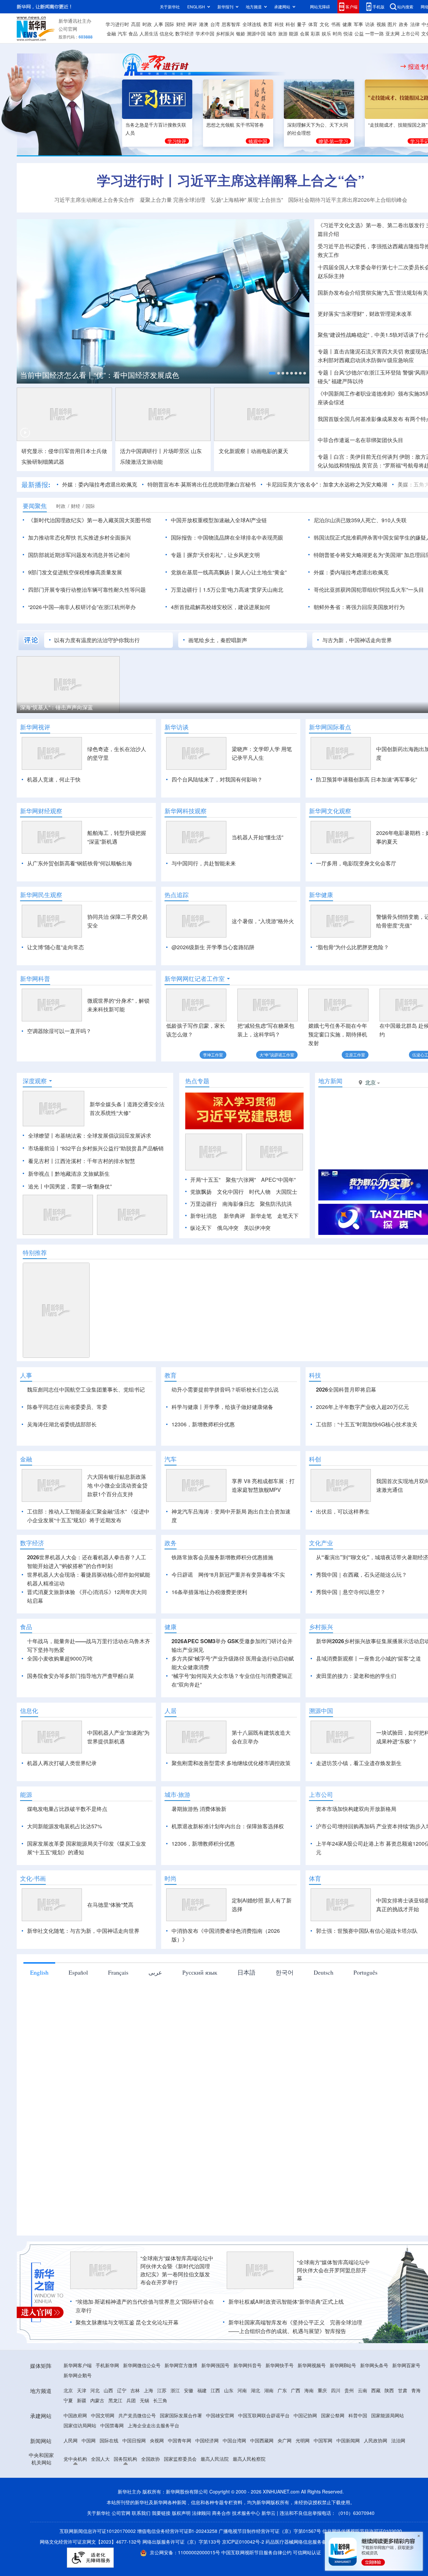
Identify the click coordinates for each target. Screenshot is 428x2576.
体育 (313, 24)
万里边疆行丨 (187, 590)
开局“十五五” (205, 1180)
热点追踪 (177, 895)
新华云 (269, 2513)
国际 (170, 24)
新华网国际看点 (330, 727)
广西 (296, 2390)
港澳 (204, 24)
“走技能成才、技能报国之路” (398, 125)
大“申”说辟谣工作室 (277, 1055)
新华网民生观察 (41, 895)
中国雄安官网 (220, 2415)
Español (78, 1972)
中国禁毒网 (112, 2425)
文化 (324, 24)
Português (365, 1972)
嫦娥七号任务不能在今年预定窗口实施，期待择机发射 (338, 1034)
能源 (294, 33)
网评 (192, 24)
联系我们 (141, 2513)
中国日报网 (134, 2440)
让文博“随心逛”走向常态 (56, 947)
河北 (95, 2390)
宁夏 (68, 2400)
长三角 (160, 2400)
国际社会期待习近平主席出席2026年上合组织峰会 (348, 200)
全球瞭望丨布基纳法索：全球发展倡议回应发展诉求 (90, 1135)
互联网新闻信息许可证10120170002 (98, 2531)
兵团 (131, 2400)
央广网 (285, 2440)
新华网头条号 (374, 2365)
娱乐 (326, 33)
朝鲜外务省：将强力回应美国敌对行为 (359, 607)
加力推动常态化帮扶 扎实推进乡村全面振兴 (80, 537)
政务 (404, 24)
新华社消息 (204, 1216)
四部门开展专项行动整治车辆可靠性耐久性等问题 (87, 590)
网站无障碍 (320, 7)
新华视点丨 (41, 1174)
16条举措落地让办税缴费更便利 (209, 1592)
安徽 (189, 2390)
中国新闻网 (348, 2440)
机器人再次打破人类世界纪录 (62, 1763)
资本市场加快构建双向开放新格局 (356, 1809)
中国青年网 (180, 2440)
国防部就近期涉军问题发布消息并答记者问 (79, 555)
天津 (82, 2390)
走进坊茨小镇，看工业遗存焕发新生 (359, 1763)
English (39, 1972)
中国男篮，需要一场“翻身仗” (78, 1186)
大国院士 (287, 1192)
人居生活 (149, 33)
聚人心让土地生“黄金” (261, 572)
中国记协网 (305, 2415)
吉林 (135, 2390)
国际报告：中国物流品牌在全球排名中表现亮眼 (227, 537)
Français (118, 1972)
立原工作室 (355, 1055)
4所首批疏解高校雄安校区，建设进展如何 (221, 607)
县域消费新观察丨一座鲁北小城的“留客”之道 (368, 1658)
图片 (392, 24)
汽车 (122, 33)
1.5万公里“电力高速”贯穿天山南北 (243, 590)
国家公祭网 (333, 2415)
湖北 (255, 2390)
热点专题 (197, 1081)
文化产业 (321, 1543)
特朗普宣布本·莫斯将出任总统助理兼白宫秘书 (202, 484)
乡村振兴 (225, 33)
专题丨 (326, 351)
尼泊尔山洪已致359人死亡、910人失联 (360, 520)
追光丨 (36, 1186)
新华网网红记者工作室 (195, 979)
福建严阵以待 (347, 381)
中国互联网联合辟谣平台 (264, 2415)
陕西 (389, 2390)
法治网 (398, 2440)
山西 (108, 2390)
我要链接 (161, 2513)
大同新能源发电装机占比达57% (65, 1826)
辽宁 (122, 2390)
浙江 (175, 2390)
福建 (202, 2390)
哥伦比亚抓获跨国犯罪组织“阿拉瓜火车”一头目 (369, 590)
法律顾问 (201, 2513)
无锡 (144, 2400)
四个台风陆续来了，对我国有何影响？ (217, 779)
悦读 (348, 33)
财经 (181, 24)
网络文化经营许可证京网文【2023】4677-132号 (90, 2542)
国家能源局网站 (388, 2415)
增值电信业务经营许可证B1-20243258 (177, 2531)
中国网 (89, 2440)
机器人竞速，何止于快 (54, 779)
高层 (136, 24)
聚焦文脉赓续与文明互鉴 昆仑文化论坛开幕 (127, 2322)
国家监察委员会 (180, 2459)
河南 (242, 2390)
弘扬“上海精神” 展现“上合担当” (247, 200)
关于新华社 (170, 7)
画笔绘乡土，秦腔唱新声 (218, 640)
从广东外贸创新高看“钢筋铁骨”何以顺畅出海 (80, 863)
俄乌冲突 (228, 1228)
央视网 (157, 2440)
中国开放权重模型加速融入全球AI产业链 (219, 520)
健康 (347, 24)
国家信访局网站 (80, 2425)
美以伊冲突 (257, 1228)
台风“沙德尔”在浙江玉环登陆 (367, 372)
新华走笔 (261, 1216)
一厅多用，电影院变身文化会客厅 (356, 863)
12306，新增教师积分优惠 (203, 1424)
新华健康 (321, 895)
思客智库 (231, 24)
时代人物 (260, 1192)
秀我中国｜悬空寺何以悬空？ (351, 1592)
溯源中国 (256, 33)
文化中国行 (230, 1192)
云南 (362, 2390)
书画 (336, 24)
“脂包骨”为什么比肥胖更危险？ (352, 947)
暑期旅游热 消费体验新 (199, 1809)
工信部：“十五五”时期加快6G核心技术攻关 (367, 1424)
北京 (68, 2390)
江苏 (162, 2390)
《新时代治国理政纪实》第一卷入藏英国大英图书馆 (90, 520)
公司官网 (68, 29)
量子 (302, 24)
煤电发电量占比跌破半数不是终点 (67, 1809)
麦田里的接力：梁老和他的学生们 (356, 1676)
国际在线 (109, 2440)
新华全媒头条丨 (108, 1104)
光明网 (303, 2440)
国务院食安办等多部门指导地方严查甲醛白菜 (81, 1676)
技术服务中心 (246, 2513)
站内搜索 (405, 7)
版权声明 (181, 2513)
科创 (290, 24)
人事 (158, 24)
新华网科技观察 (186, 811)
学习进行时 (117, 24)
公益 (359, 33)
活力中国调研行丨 (141, 451)
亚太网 (393, 33)
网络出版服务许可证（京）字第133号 (182, 2542)
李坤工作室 (213, 1055)
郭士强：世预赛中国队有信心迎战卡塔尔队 (367, 1931)
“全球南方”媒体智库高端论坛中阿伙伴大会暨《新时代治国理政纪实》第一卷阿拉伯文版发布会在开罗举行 (177, 2270)
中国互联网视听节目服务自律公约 (257, 2552)
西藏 (376, 2390)
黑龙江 (115, 2400)
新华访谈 (177, 727)
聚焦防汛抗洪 (276, 1204)
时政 (147, 24)
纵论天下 (201, 1228)
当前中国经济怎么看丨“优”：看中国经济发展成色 (100, 375)
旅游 (283, 33)
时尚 (337, 33)
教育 (268, 24)
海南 (309, 2390)
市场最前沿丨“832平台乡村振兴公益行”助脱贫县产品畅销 (96, 1148)
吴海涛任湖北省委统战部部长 (62, 1424)
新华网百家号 (406, 2365)
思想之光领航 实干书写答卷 (235, 125)
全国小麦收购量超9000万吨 (60, 1658)
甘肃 (403, 2390)
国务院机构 (125, 2459)
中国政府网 (75, 2415)
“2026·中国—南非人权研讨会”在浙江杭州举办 (82, 607)
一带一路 (374, 33)
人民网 (71, 2440)
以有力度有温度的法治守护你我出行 (97, 640)
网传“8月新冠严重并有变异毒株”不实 (242, 1575)
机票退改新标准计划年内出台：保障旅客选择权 (228, 1826)
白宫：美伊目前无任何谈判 (366, 457)
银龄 (241, 33)
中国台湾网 (234, 2440)
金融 (111, 33)
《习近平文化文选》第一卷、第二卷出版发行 (371, 225)
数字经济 (185, 33)
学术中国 (205, 33)
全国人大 (100, 2459)
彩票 (315, 33)
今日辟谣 (182, 1575)
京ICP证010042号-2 (243, 2542)
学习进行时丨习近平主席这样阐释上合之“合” (231, 180)
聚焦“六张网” (241, 1180)
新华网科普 (35, 979)
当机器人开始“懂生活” (257, 837)
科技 (279, 24)
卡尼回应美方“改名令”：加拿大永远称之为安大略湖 (327, 484)
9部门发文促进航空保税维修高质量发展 (75, 572)
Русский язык (200, 1972)
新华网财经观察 (41, 811)
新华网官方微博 (181, 2365)
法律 (415, 24)
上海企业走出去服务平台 (153, 2425)
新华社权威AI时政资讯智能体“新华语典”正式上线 (286, 2302)
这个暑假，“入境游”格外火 (263, 921)
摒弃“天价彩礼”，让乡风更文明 (223, 555)
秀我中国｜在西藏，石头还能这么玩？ (361, 1575)
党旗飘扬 (201, 1192)
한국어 (285, 1972)
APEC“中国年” (278, 1180)
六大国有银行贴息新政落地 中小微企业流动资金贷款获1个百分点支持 (117, 1485)
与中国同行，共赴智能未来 (204, 863)
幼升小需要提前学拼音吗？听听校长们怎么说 (225, 1389)
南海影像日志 (238, 1204)
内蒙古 (97, 2400)
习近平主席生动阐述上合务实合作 (94, 200)
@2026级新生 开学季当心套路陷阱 (213, 947)
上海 (148, 2390)
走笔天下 (288, 1216)
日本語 (246, 1972)
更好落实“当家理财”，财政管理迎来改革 (365, 314)
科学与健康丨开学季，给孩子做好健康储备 (222, 1407)
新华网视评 (35, 727)
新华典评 (234, 1216)
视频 (381, 24)
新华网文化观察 (330, 811)
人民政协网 (376, 2440)
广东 (282, 2390)
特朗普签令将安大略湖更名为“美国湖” (358, 555)
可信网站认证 (307, 2552)
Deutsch (324, 1972)
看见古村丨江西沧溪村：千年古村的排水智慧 (82, 1161)
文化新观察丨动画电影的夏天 (253, 451)
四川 (336, 2390)
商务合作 (221, 2513)
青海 (416, 2390)
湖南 (269, 2390)
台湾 (215, 24)
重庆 (322, 2390)
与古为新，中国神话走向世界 (357, 640)
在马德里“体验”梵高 (110, 1905)
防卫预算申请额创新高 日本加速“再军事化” (366, 779)
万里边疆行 (204, 1204)
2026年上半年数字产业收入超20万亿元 (362, 1407)
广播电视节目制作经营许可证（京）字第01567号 (270, 2531)
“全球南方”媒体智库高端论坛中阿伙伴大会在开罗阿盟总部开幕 (333, 2270)
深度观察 (35, 1081)
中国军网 (323, 2440)
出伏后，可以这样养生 (343, 1511)
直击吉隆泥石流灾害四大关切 (368, 351)
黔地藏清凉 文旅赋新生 (82, 1174)
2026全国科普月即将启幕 (346, 1389)
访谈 (370, 24)
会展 (305, 33)
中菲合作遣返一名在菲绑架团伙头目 (360, 440)
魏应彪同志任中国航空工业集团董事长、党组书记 (86, 1389)
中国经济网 (207, 2440)
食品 (133, 33)
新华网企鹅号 (78, 2375)
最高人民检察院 (249, 2459)
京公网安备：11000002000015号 (186, 2552)
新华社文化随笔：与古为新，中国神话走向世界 (83, 1931)
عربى (155, 1972)
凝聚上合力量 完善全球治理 (173, 200)
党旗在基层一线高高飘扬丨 (203, 572)
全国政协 (150, 2459)
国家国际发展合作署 (181, 2415)
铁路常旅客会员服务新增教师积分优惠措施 (222, 1557)
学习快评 (177, 141)
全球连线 (252, 24)
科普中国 (358, 2415)
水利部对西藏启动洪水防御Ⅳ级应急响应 (366, 360)
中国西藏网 (262, 2440)
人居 (171, 1711)
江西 (215, 2390)
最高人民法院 (215, 2459)
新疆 (82, 2400)
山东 (229, 2390)
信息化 (167, 33)
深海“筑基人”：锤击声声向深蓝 (57, 707)
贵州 (349, 2390)
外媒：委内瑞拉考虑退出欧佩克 (100, 484)
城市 (272, 33)
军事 (358, 24)
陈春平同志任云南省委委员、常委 (67, 1407)
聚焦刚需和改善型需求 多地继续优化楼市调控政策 (231, 1763)
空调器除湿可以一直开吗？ (59, 1031)
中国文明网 (103, 2415)
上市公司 (410, 33)
